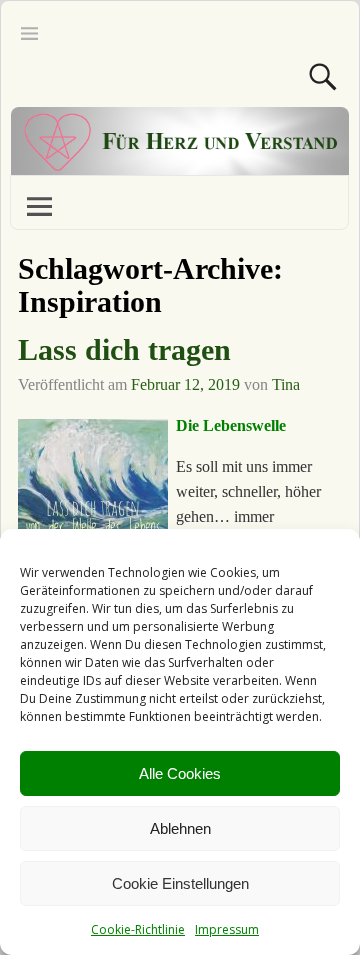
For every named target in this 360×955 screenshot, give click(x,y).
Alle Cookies (180, 773)
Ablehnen (180, 828)
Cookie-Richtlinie (138, 929)
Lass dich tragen (124, 349)
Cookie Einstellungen (180, 883)
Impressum (227, 929)
